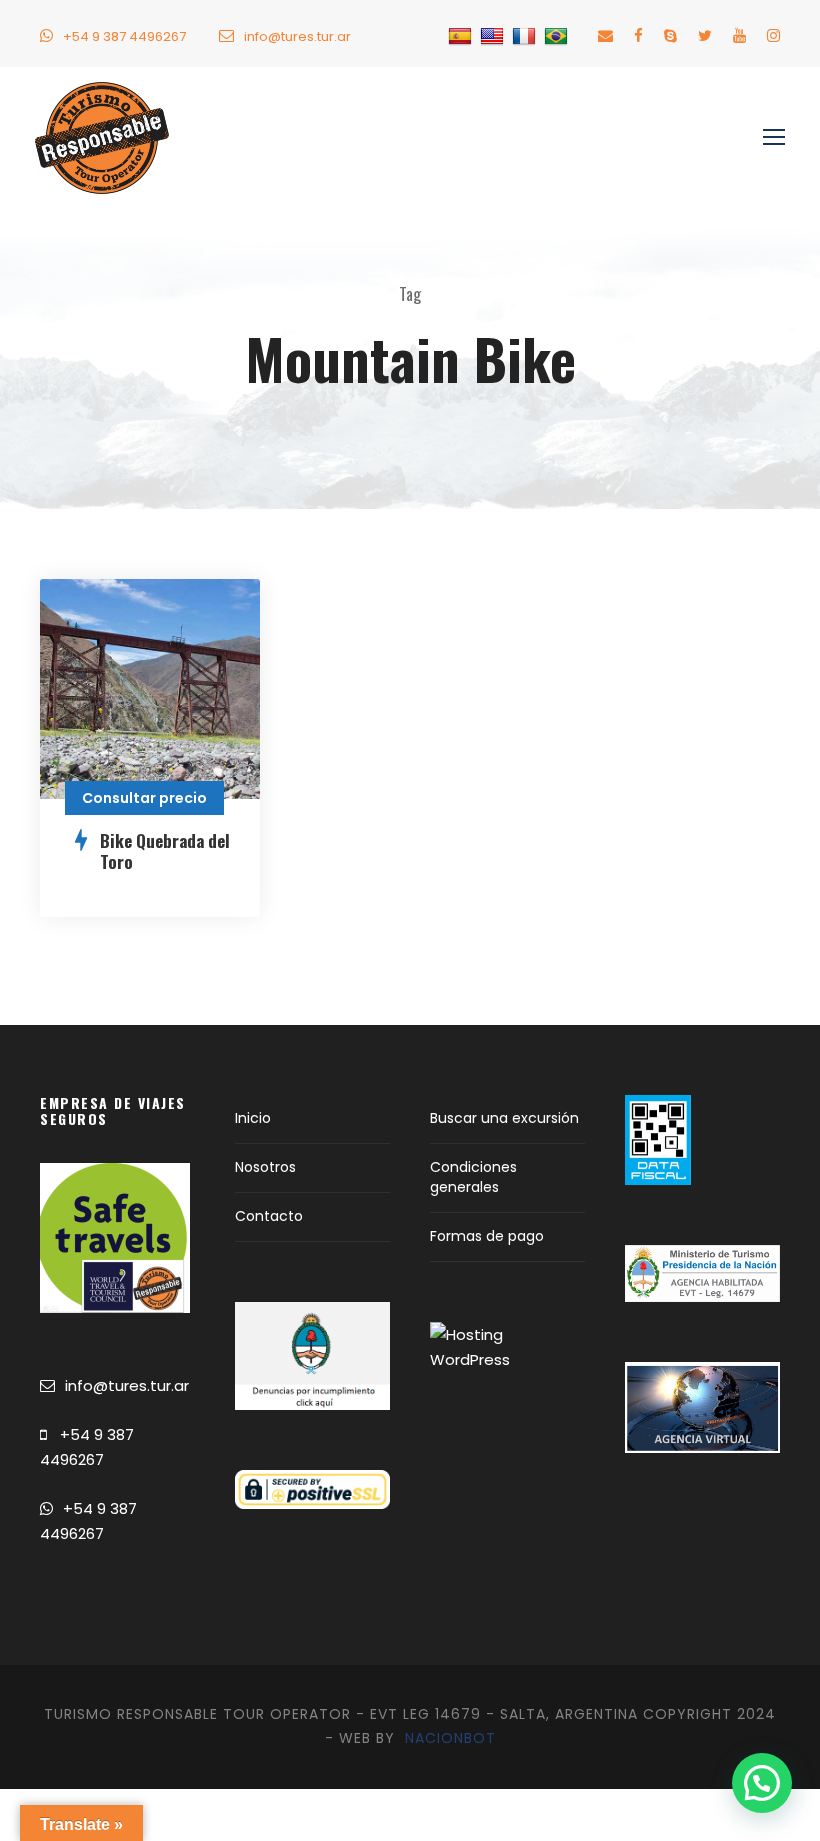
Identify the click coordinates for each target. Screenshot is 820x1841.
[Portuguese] (558, 36)
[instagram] (773, 36)
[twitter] (705, 36)
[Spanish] (462, 36)
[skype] (670, 36)
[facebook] (638, 36)
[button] (762, 1783)
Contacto (269, 1216)
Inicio (253, 1118)
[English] (494, 36)
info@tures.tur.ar (297, 36)
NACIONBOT (450, 1738)
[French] (526, 36)
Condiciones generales (473, 1177)
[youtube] (739, 36)
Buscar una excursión (504, 1118)
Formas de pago (487, 1236)
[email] (605, 36)
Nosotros (265, 1167)
